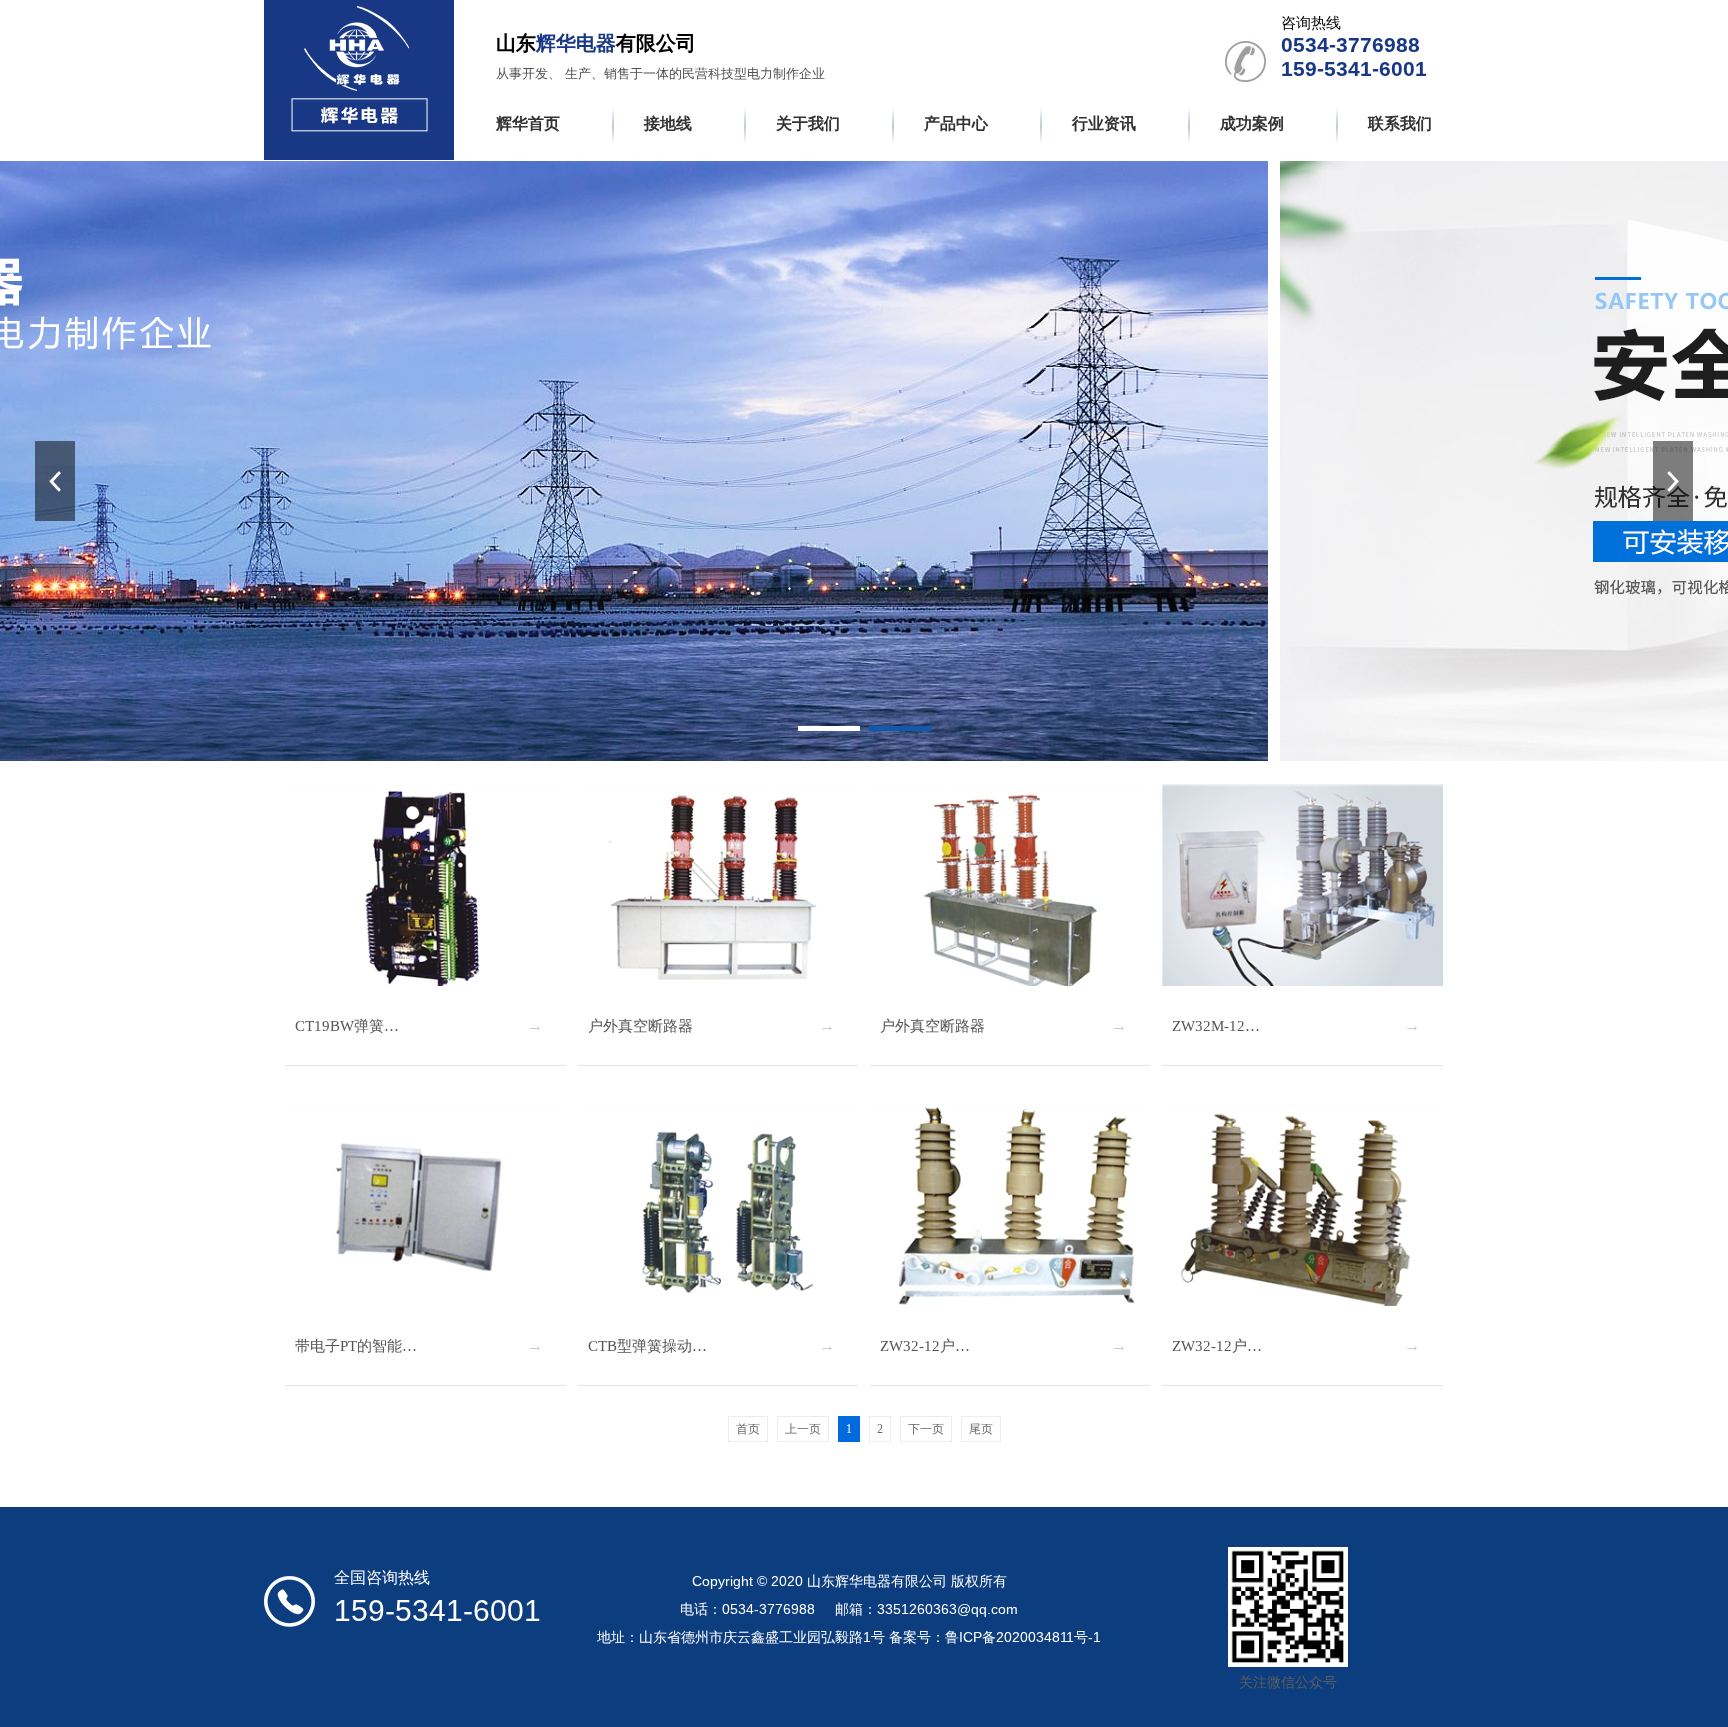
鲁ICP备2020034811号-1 (1023, 1637)
